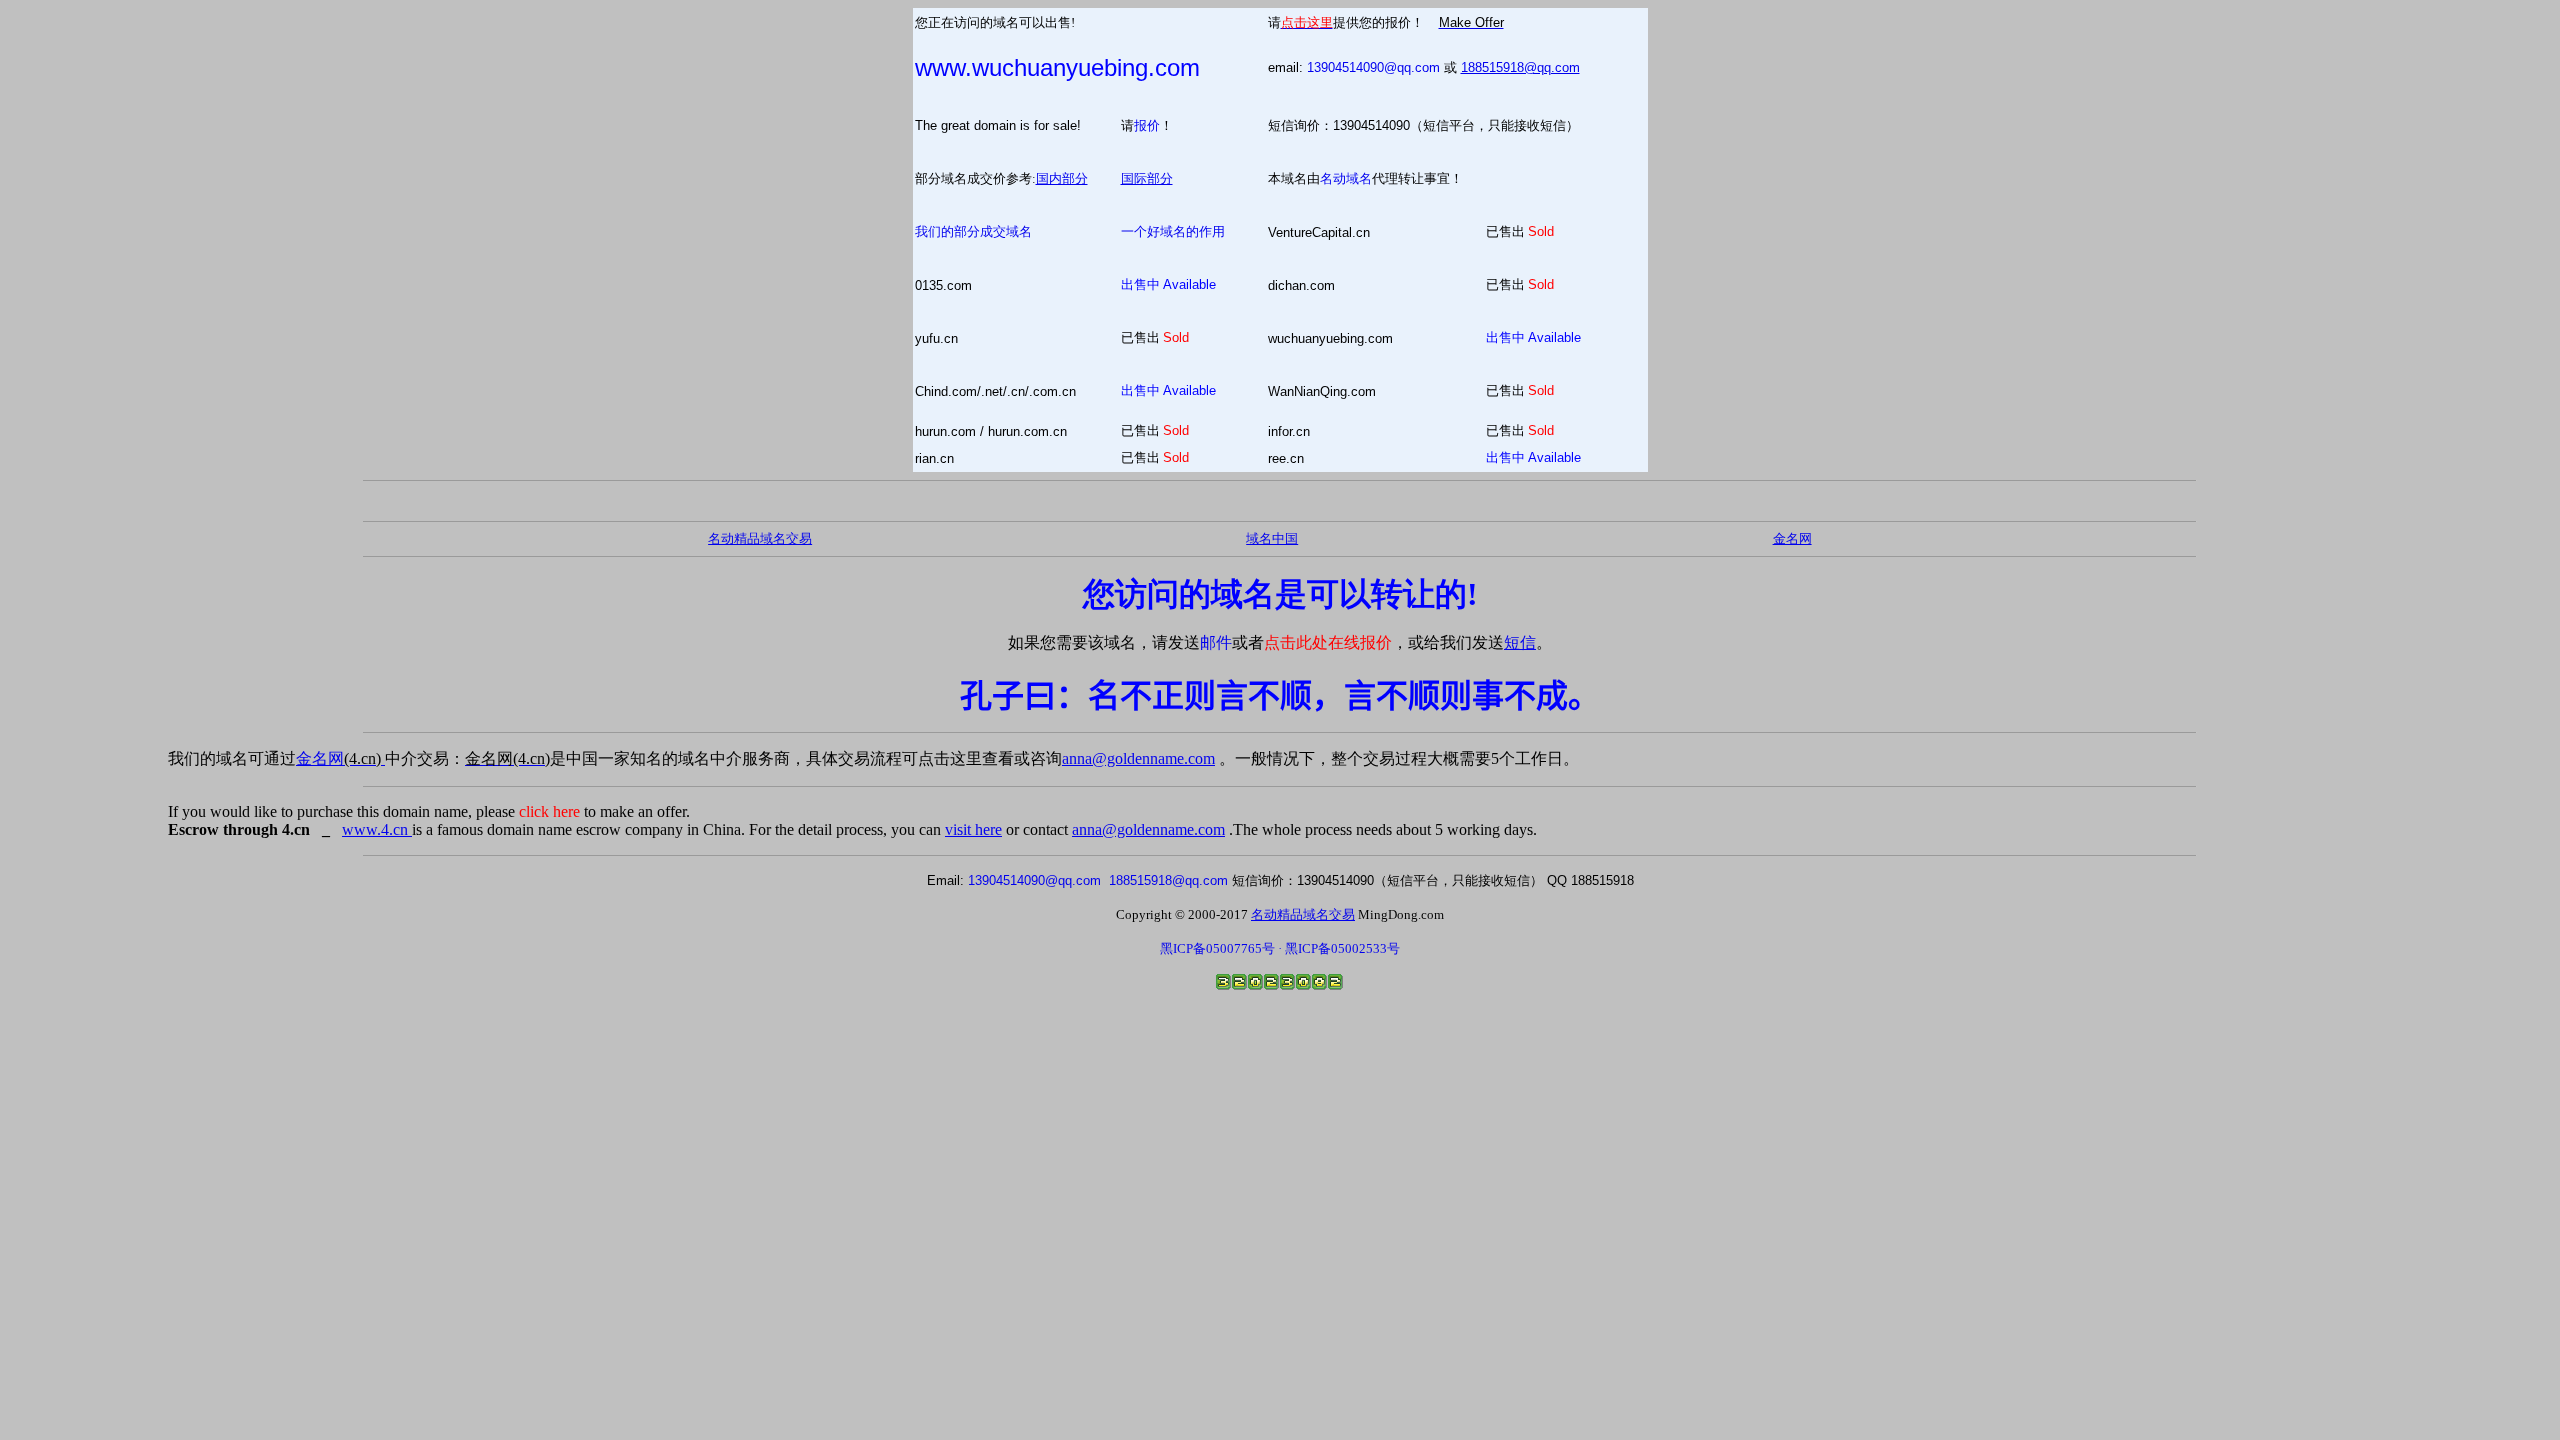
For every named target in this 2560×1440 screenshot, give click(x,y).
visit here (973, 829)
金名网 (340, 758)
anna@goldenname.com (1138, 758)
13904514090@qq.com (1373, 67)
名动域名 (1346, 178)
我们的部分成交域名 (973, 231)
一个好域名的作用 (1173, 231)
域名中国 (1272, 538)
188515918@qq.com (1520, 67)
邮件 (1216, 642)
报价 (1147, 125)
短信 (1520, 642)
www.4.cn (377, 829)
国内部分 (1062, 178)
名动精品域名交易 (760, 538)
